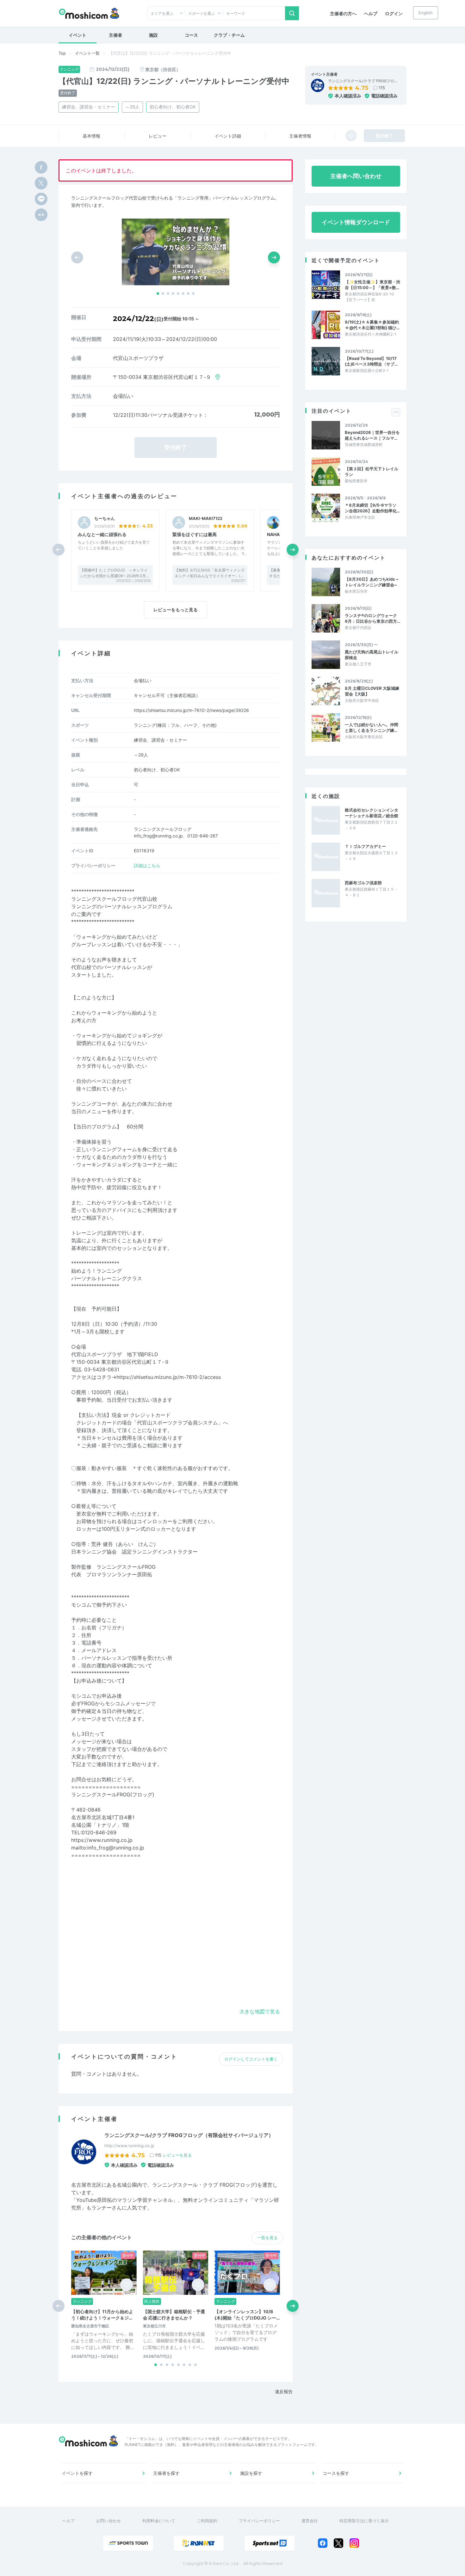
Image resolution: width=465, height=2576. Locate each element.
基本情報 (91, 136)
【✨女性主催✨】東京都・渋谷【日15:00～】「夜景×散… (372, 285)
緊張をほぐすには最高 (195, 534)
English (426, 13)
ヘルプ (371, 13)
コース (191, 35)
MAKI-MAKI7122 (206, 519)
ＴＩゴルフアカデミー (365, 846)
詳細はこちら (147, 865)
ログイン (394, 13)
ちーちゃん (105, 519)
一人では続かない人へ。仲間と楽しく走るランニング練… (372, 727)
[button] (158, 293)
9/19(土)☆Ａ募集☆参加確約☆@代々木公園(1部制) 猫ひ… (372, 325)
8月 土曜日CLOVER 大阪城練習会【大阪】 (372, 691)
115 (382, 88)
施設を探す (251, 2473)
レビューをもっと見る (176, 610)
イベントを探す (77, 2473)
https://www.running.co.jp (102, 1840)
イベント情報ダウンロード (356, 222)
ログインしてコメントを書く (251, 2059)
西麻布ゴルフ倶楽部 (363, 883)
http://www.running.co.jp (129, 2146)
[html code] (41, 215)
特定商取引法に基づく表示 (364, 2521)
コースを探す (336, 2473)
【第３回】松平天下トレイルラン (372, 472)
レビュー (158, 136)
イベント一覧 (87, 53)
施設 (153, 35)
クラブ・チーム (229, 35)
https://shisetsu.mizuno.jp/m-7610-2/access (169, 1377)
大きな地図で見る (260, 2011)
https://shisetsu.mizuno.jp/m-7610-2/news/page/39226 (191, 710)
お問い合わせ (108, 2521)
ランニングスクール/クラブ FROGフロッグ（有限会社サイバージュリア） (189, 2135)
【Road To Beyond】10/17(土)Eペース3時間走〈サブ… (371, 361)
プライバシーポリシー (259, 2521)
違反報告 (284, 2391)
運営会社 (310, 2521)
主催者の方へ (343, 13)
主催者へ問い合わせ (356, 176)
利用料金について (159, 2521)
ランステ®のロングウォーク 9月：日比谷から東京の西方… (372, 618)
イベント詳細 (228, 136)
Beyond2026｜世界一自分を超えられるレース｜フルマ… (372, 435)
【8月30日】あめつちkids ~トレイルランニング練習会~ (372, 582)
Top (62, 53)
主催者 (115, 35)
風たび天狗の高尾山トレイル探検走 (372, 655)
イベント (77, 35)
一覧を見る (267, 2238)
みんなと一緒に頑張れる (102, 534)
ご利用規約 (207, 2521)
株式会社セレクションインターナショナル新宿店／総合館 (372, 813)
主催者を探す (166, 2473)
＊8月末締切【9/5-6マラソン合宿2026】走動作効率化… (372, 508)
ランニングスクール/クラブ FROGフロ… (363, 81)
